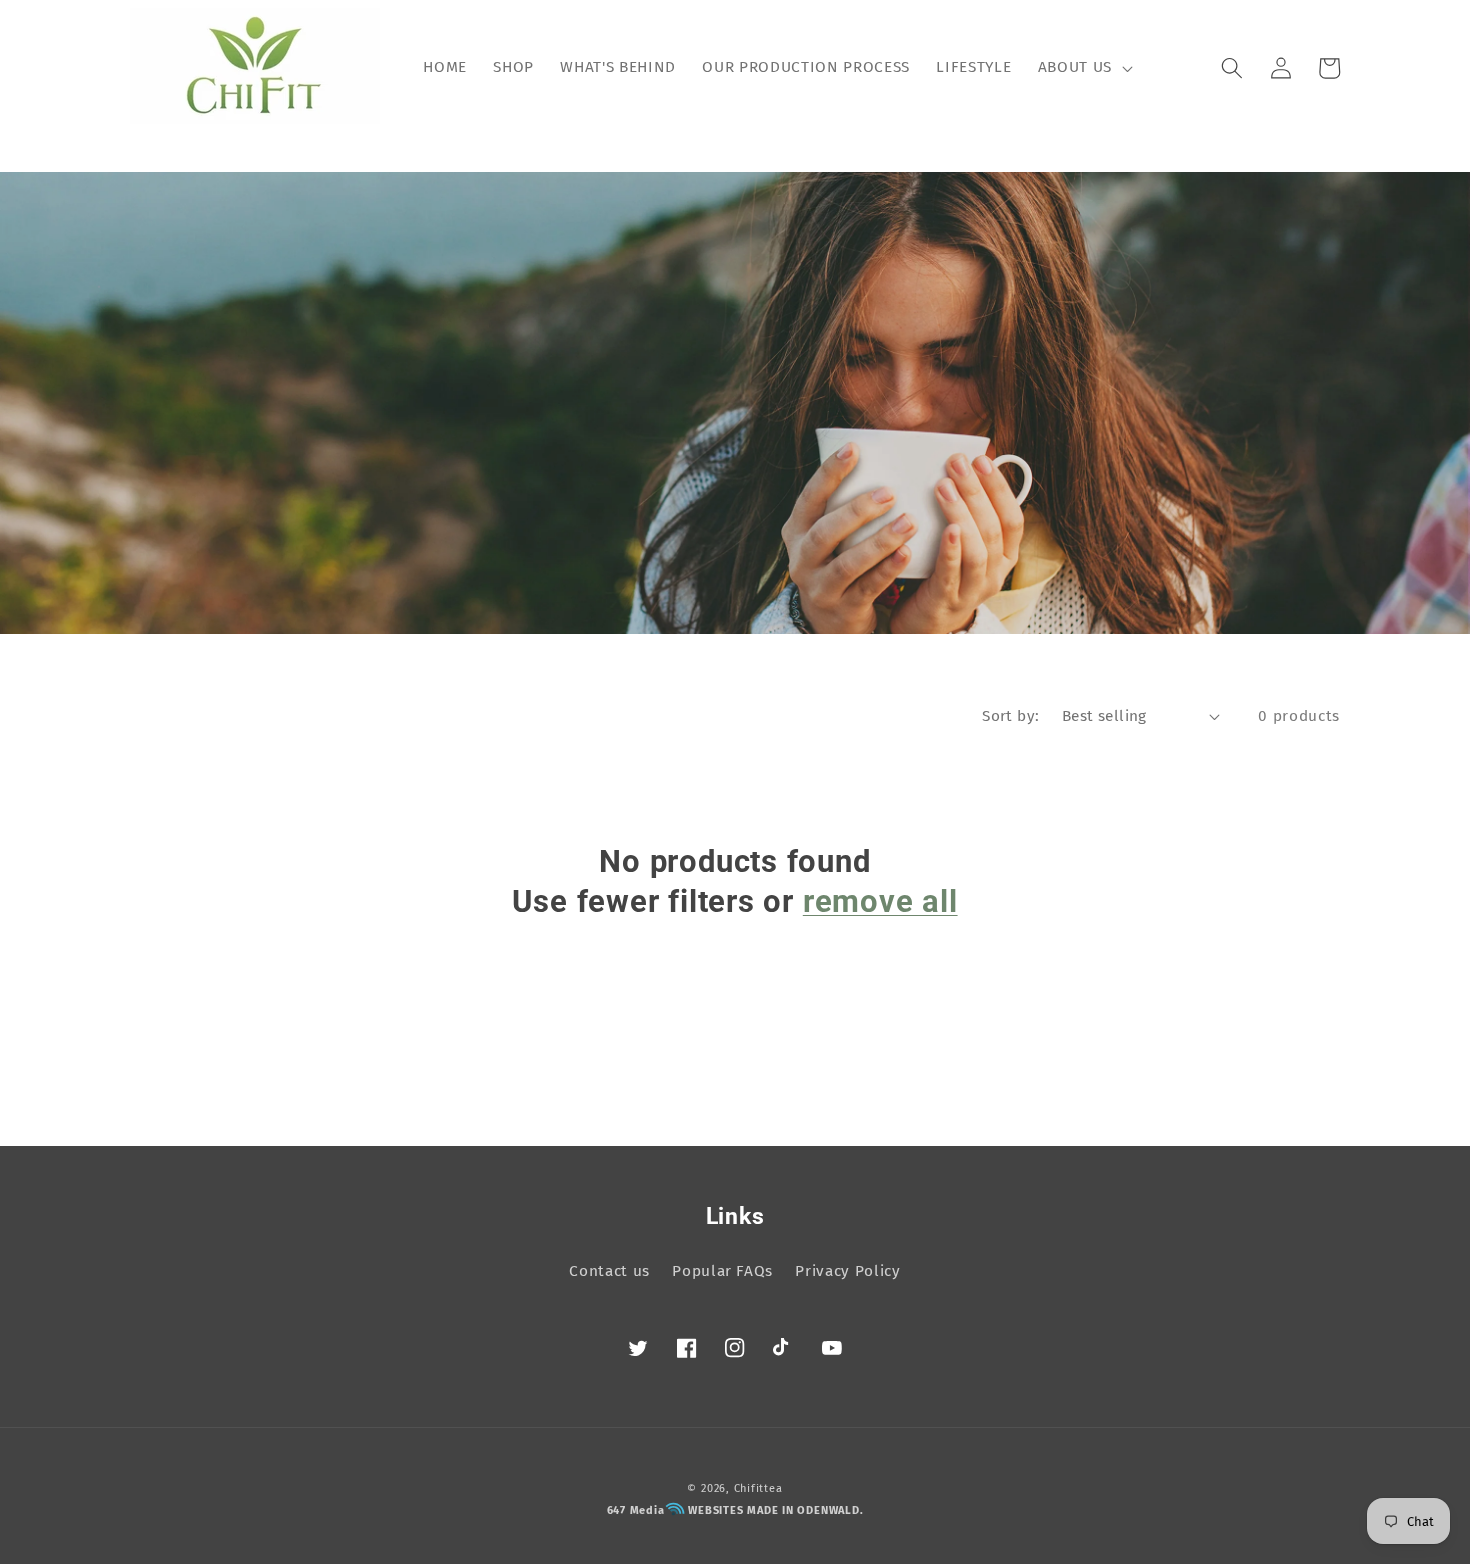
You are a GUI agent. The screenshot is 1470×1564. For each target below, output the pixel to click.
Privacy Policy (847, 1271)
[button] (1082, 68)
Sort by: (1011, 716)
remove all (880, 901)
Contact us (609, 1271)
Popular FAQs (722, 1271)
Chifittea (758, 1488)
